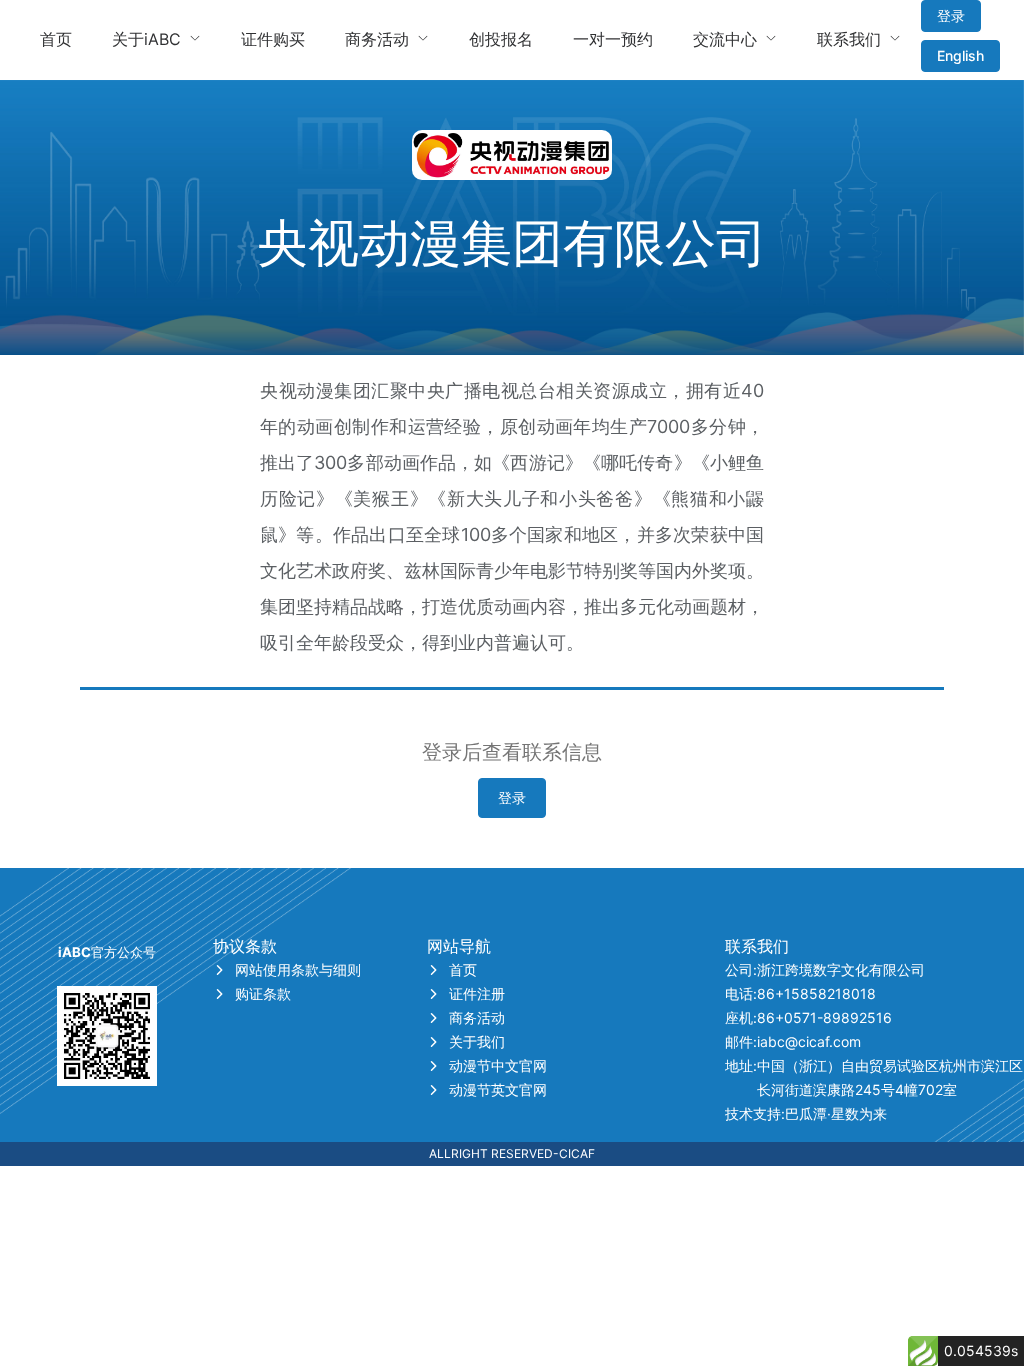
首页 (463, 969)
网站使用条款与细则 (298, 969)
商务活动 (477, 1017)
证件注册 (477, 993)
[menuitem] (156, 40)
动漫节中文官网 (498, 1065)
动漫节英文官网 (498, 1089)
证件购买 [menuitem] (273, 39)
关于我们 (477, 1041)
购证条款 (263, 993)
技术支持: (806, 1113)
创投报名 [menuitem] (501, 39)
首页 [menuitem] (56, 39)
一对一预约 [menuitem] (613, 39)
